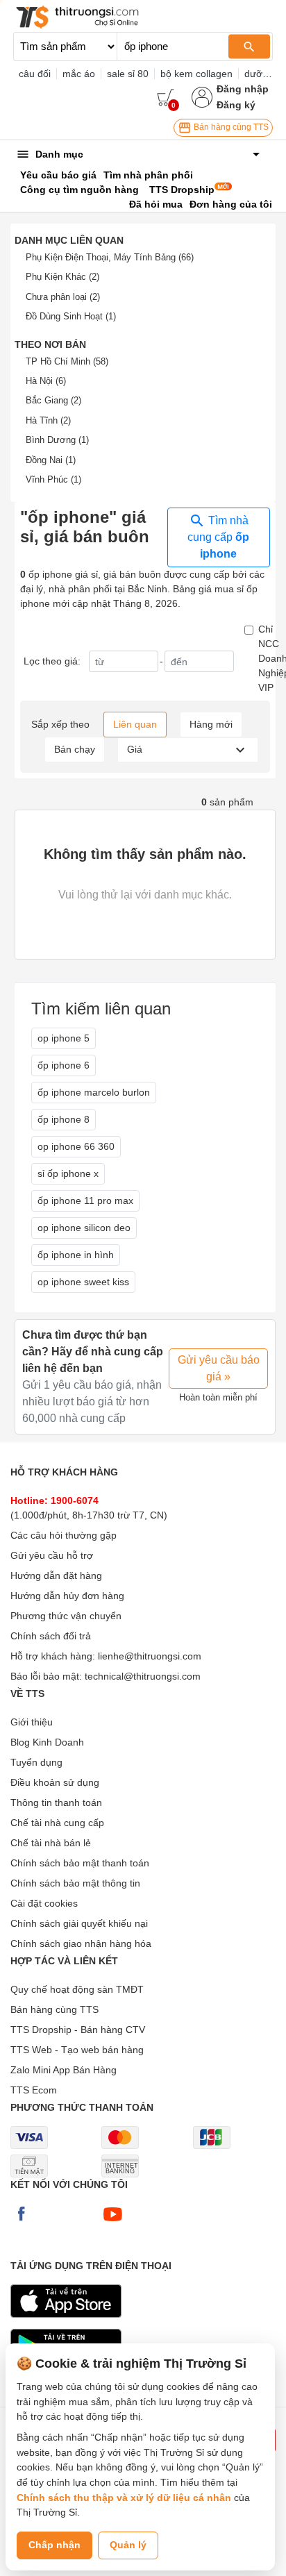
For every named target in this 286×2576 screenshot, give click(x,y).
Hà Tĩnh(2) (48, 420)
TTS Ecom (34, 2090)
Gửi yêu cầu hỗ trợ (52, 1555)
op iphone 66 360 (76, 1146)
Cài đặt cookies (44, 1903)
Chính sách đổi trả (51, 1636)
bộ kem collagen (196, 74)
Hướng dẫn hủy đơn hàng (67, 1596)
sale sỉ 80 (128, 74)
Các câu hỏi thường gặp (64, 1535)
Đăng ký (236, 105)
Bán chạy (75, 749)
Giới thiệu (32, 1722)
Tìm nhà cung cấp (218, 537)
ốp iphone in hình (76, 1255)
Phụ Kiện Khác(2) (62, 277)
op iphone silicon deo (84, 1228)
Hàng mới (211, 724)
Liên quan (135, 724)
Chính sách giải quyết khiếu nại (79, 1923)
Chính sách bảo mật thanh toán (80, 1863)
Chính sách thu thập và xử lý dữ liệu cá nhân (124, 2498)
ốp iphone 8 (64, 1119)
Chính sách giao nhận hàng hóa (81, 1943)
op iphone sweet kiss (83, 1282)
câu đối (35, 74)
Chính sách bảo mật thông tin (75, 1883)
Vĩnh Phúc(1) (53, 479)
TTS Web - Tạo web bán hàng (77, 2050)
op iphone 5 (64, 1038)
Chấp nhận (54, 2545)
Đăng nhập (243, 89)
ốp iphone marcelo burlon (94, 1092)
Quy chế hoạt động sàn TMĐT (77, 1989)
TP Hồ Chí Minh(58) (67, 361)
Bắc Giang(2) (53, 400)
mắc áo (79, 74)
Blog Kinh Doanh (47, 1742)
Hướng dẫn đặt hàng (56, 1575)
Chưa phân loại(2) (63, 297)
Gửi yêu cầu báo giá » (219, 1368)
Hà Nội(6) (46, 381)
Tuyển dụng (36, 1762)
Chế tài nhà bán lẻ (51, 1843)
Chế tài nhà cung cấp (57, 1823)
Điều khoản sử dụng (55, 1782)
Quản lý (128, 2545)
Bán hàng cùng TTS (230, 127)
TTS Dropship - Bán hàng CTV (78, 2030)
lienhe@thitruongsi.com (150, 1656)
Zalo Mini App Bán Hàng (64, 2070)
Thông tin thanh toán (56, 1803)
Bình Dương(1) (57, 440)
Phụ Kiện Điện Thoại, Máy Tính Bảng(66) (110, 257)
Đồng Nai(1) (51, 460)
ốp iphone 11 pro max (85, 1201)
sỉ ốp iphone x (68, 1173)
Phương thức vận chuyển (66, 1616)
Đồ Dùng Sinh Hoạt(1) (71, 316)
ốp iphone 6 (64, 1065)
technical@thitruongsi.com (143, 1676)
